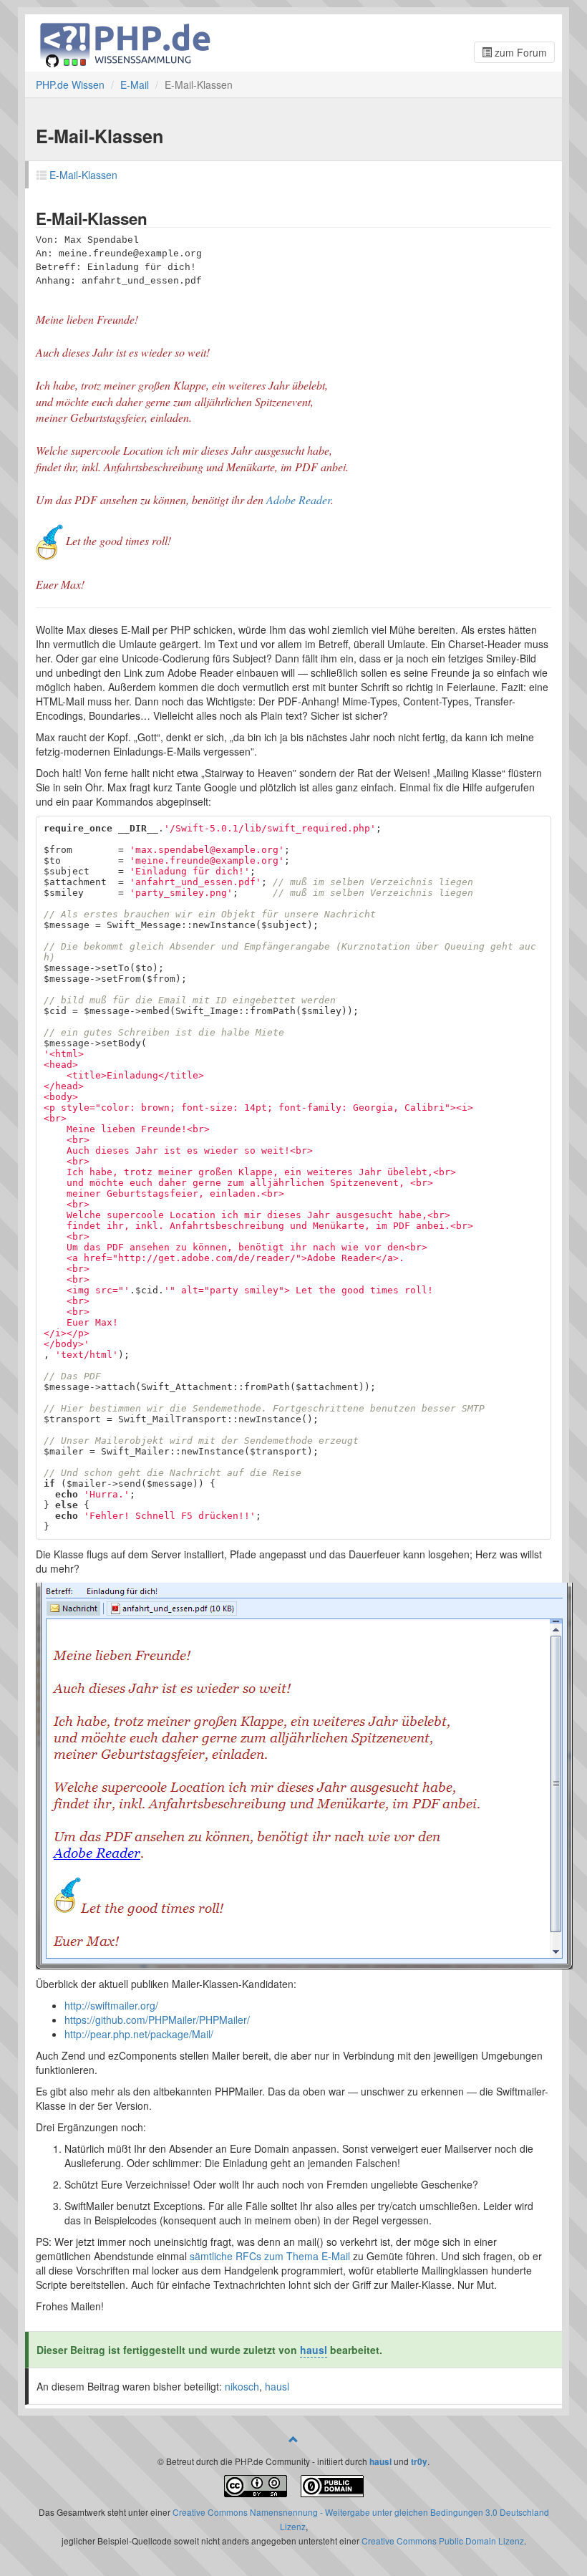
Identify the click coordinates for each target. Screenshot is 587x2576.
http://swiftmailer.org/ (111, 2005)
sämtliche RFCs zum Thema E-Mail (270, 2256)
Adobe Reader (299, 500)
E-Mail (135, 85)
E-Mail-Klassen (83, 175)
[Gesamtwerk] (256, 2484)
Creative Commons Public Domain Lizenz (443, 2541)
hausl (314, 2350)
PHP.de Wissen (70, 85)
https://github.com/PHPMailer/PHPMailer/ (157, 2020)
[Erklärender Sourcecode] (332, 2484)
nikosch (242, 2386)
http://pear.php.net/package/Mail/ (139, 2034)
